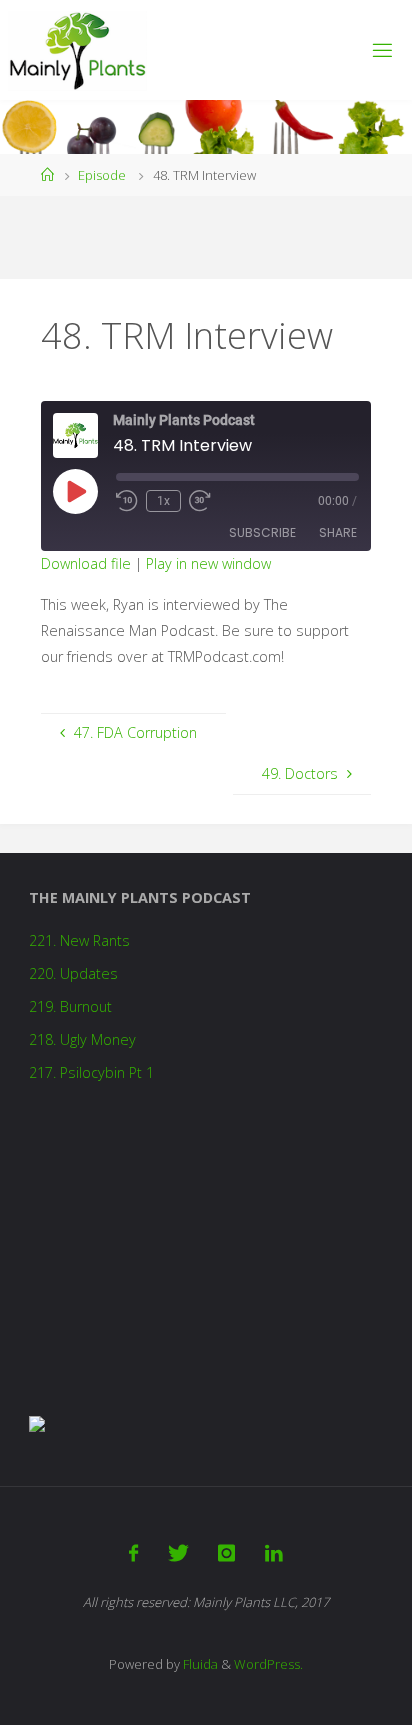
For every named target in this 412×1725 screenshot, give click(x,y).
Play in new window (208, 563)
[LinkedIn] (273, 1553)
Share (338, 532)
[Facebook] (133, 1553)
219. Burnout (70, 1006)
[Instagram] (226, 1553)
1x (163, 501)
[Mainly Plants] (77, 49)
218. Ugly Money (82, 1039)
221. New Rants (79, 940)
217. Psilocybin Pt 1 (91, 1072)
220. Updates (73, 973)
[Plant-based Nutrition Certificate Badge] (37, 1422)
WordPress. (268, 1664)
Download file (86, 563)
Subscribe (262, 532)
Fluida (199, 1664)
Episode (102, 175)
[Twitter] (178, 1553)
